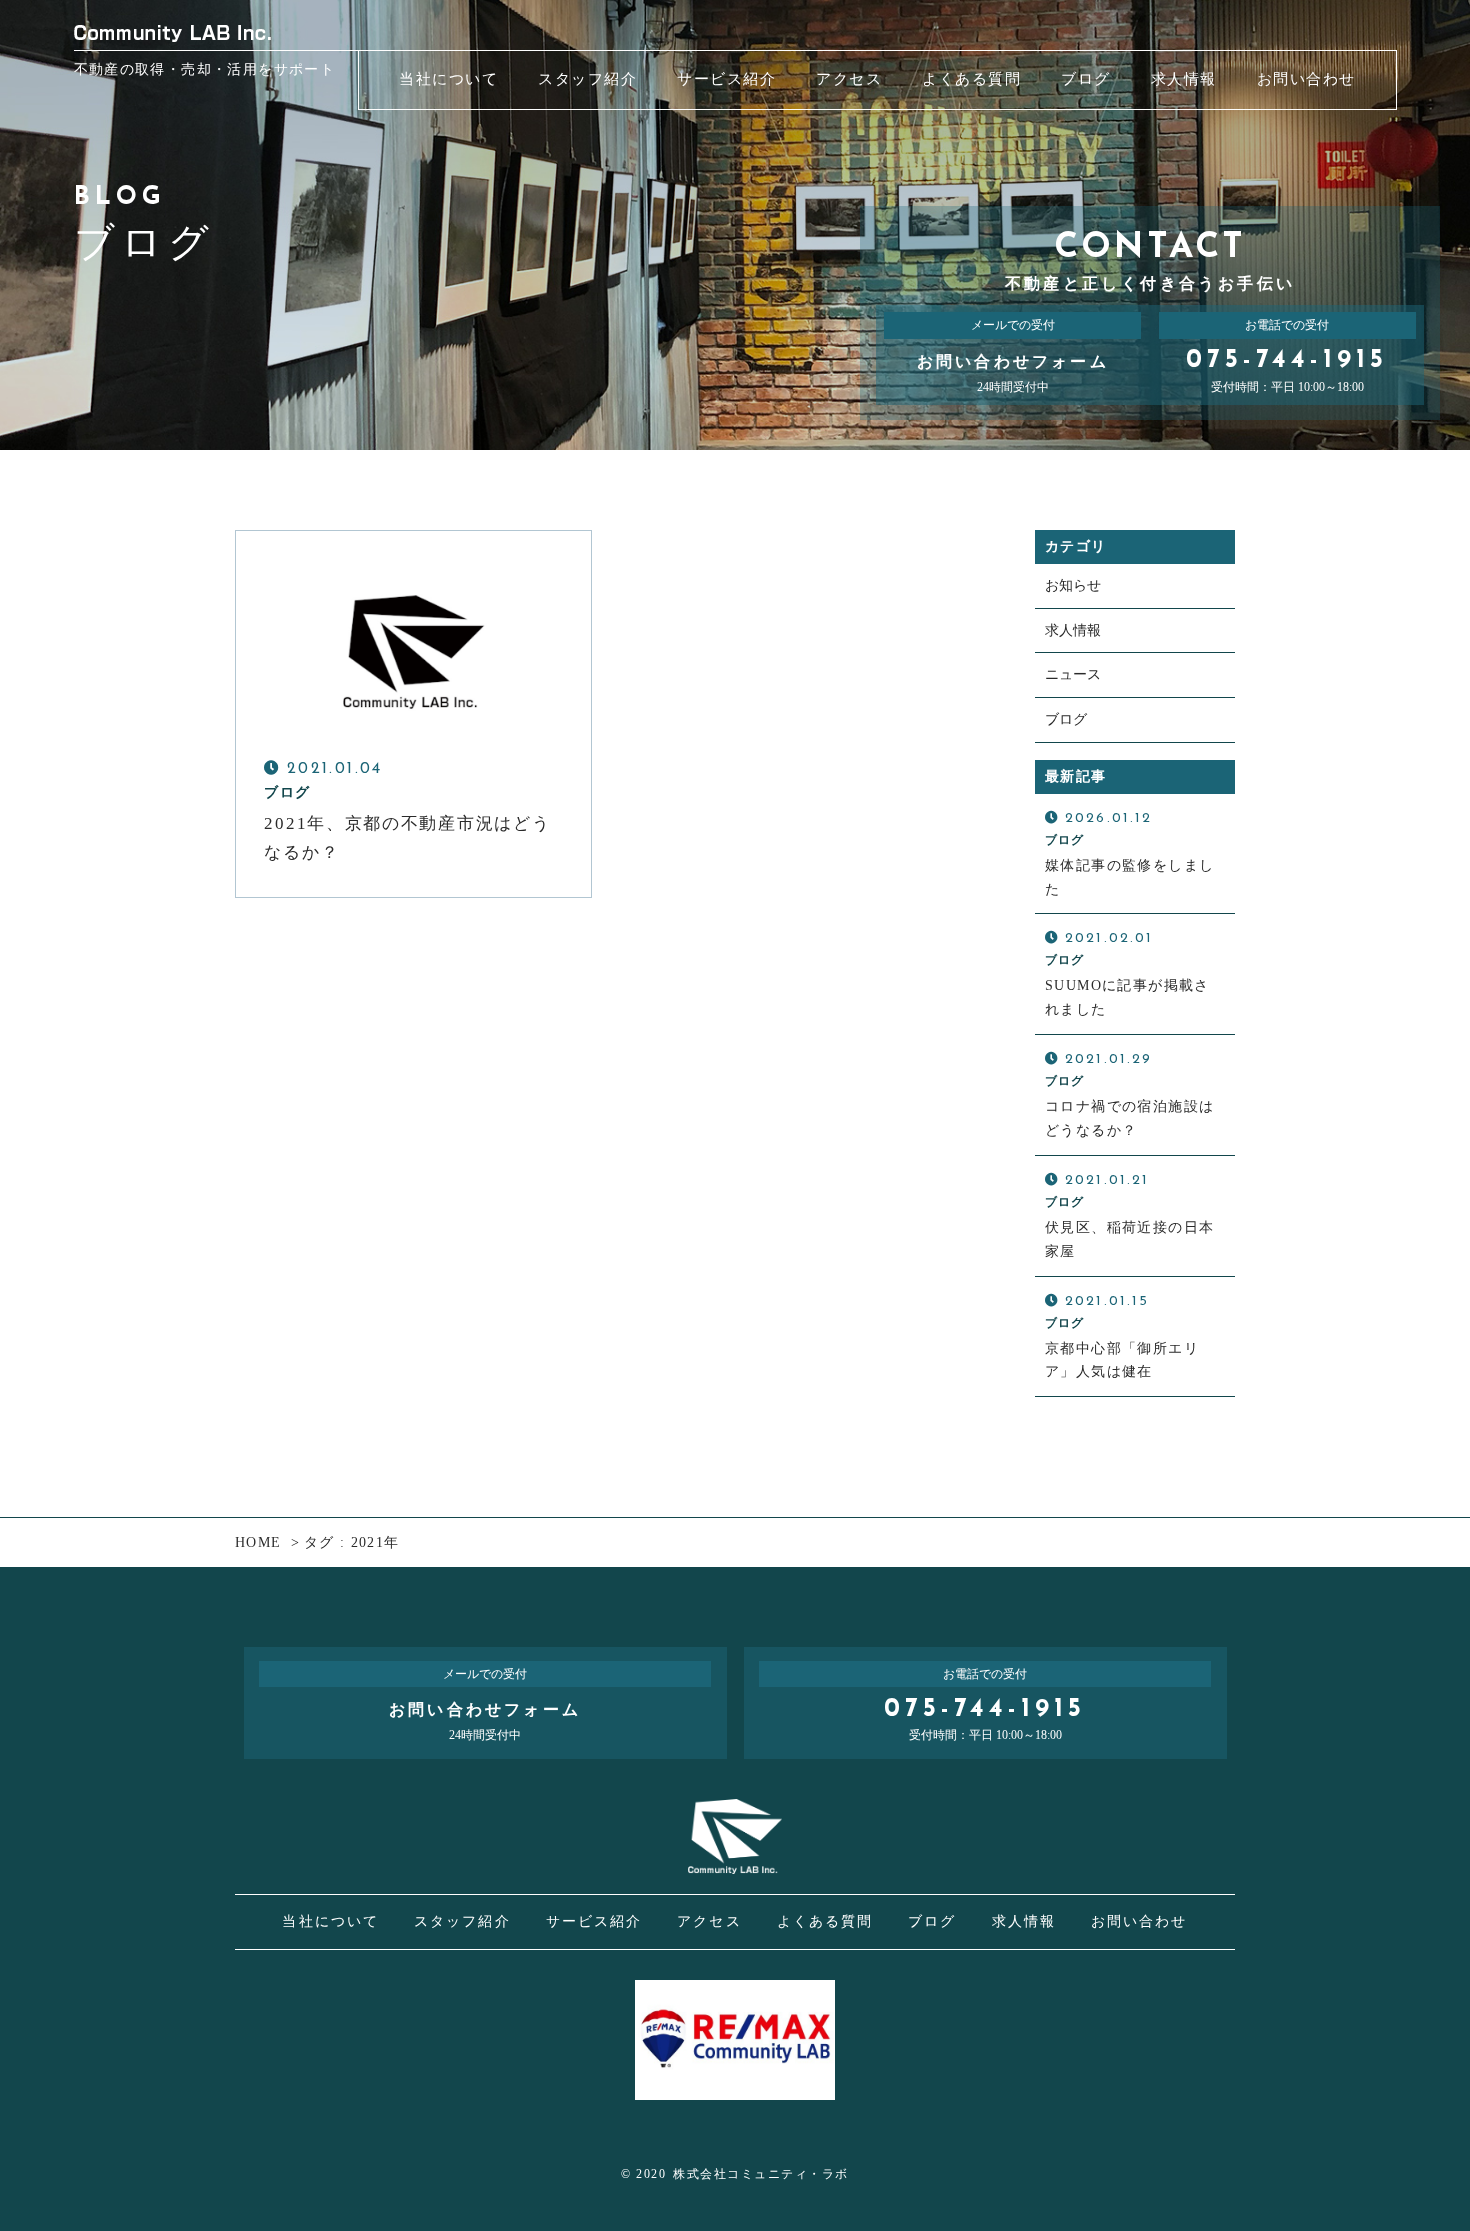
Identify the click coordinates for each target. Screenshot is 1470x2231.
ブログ (1066, 719)
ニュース (1073, 674)
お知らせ (1073, 585)
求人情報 (1073, 630)
